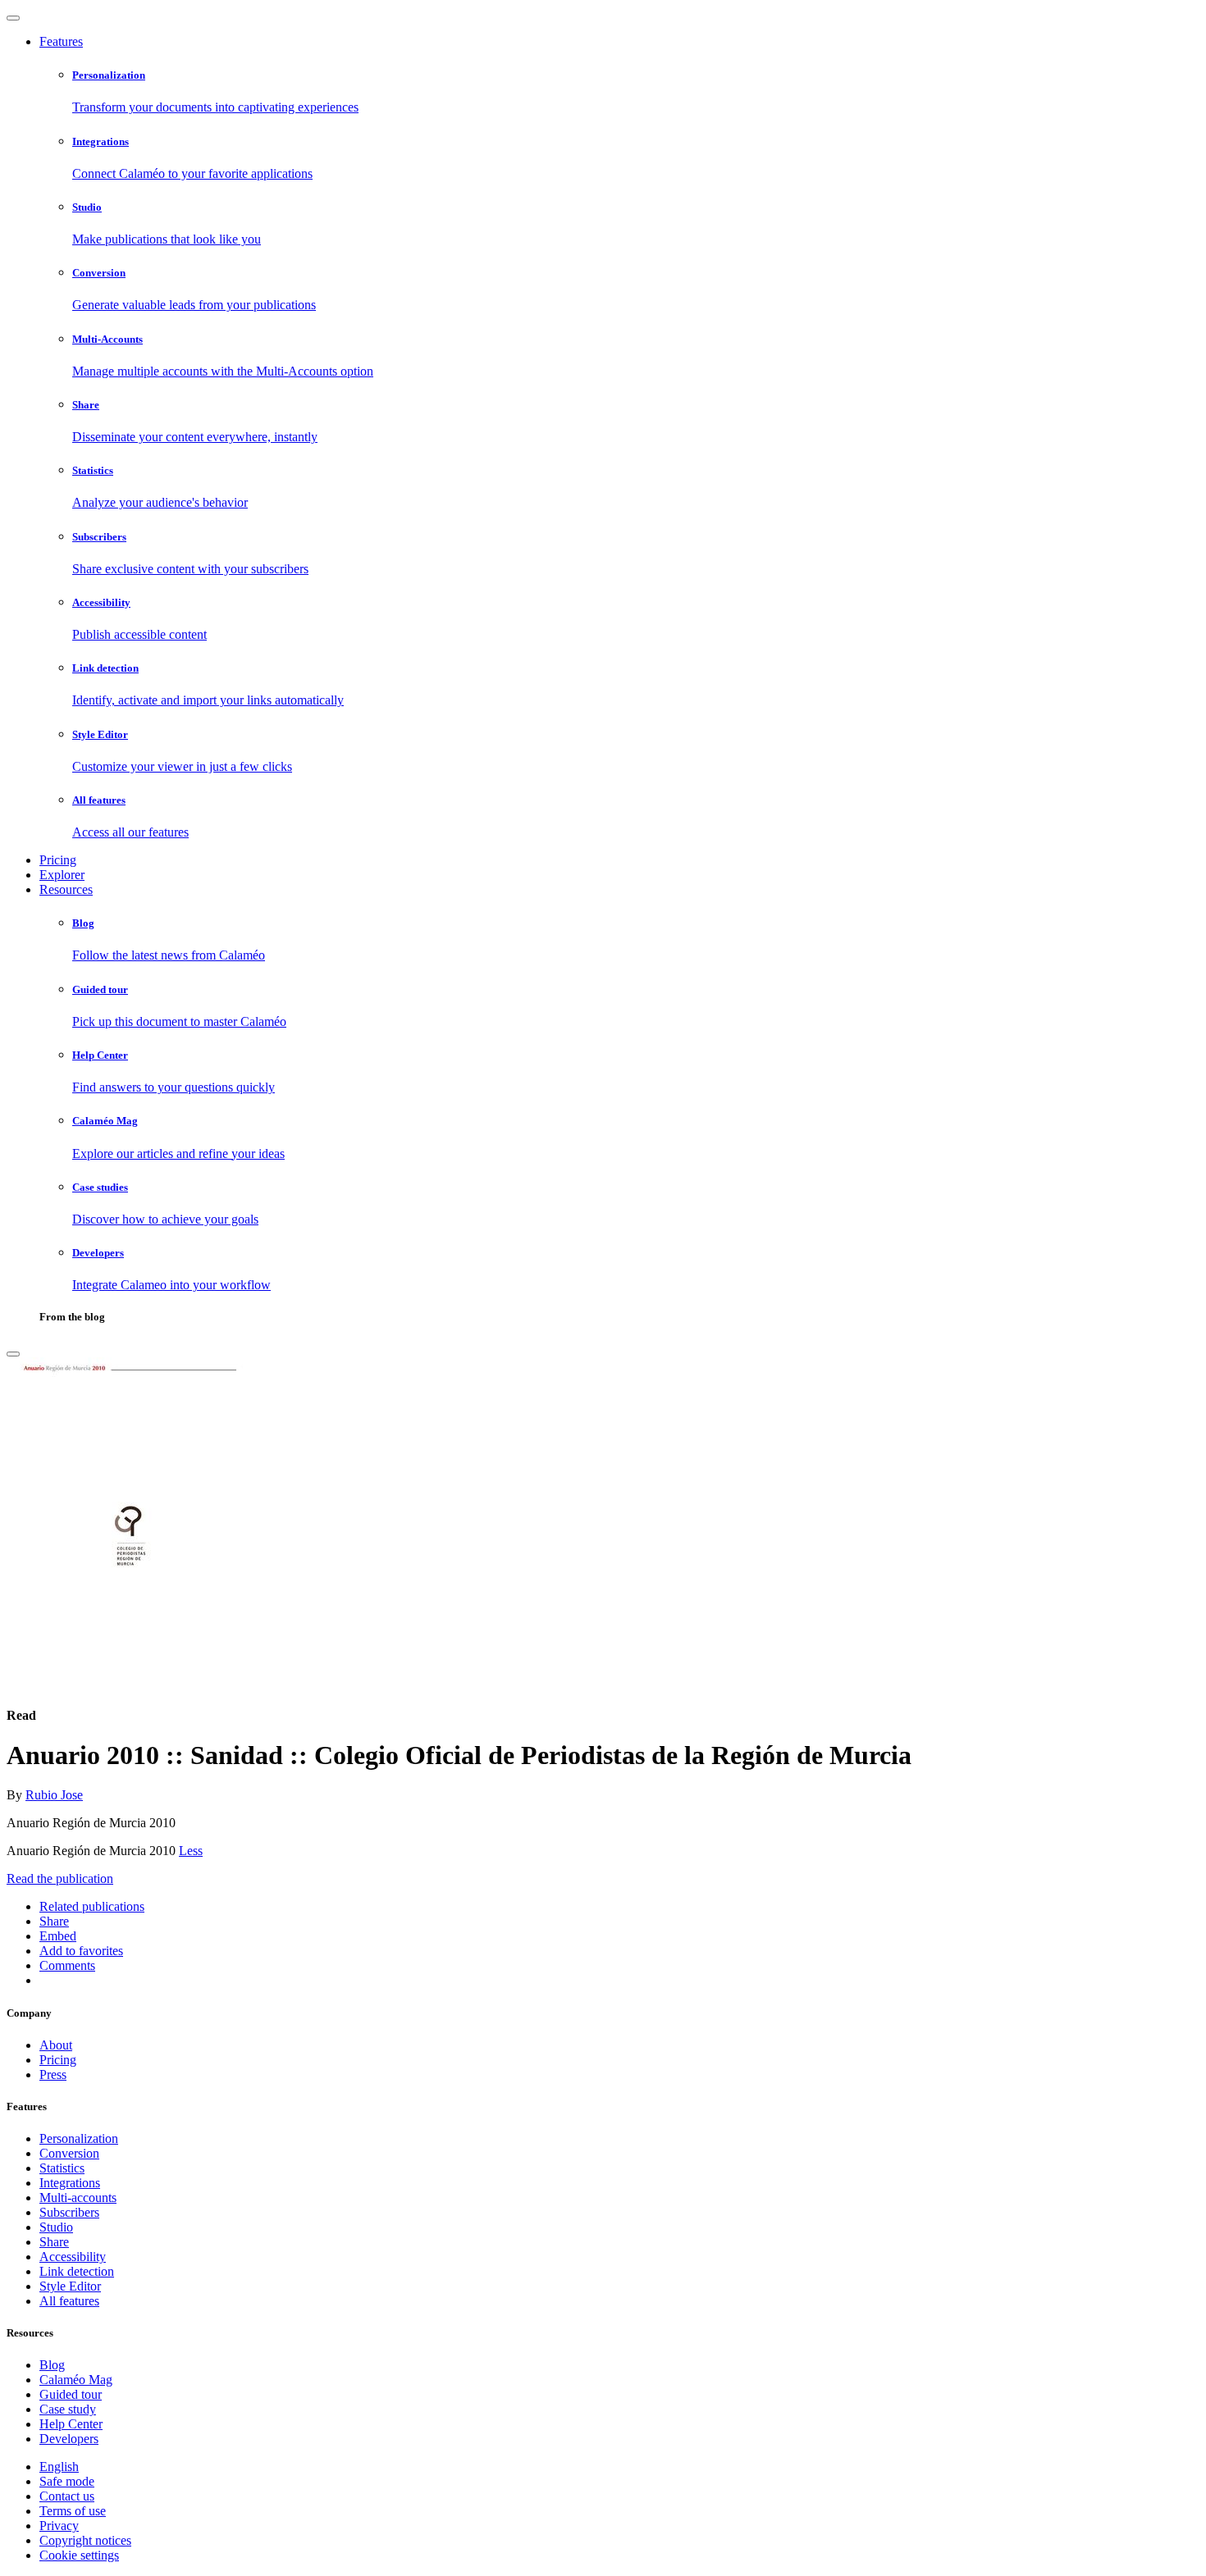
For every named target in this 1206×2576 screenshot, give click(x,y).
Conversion (69, 2153)
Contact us (67, 2496)
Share (54, 2242)
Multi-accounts (78, 2198)
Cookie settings (79, 2555)
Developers (69, 2439)
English (59, 2467)
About (56, 2045)
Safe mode (67, 2481)
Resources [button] (66, 889)
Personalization (79, 2138)
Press (53, 2074)
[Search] (13, 1354)
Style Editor (70, 2286)
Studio (56, 2227)
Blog (52, 2365)
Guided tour (71, 2394)
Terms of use (73, 2511)
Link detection (77, 2271)
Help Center (71, 2424)
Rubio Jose (54, 1795)
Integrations (70, 2183)
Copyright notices (85, 2540)
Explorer (62, 875)
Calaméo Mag (76, 2380)
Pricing (58, 860)
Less (191, 1851)
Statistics (62, 2168)
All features (69, 2301)
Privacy (59, 2526)
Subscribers (69, 2212)
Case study (68, 2409)
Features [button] (61, 41)
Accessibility (73, 2257)
